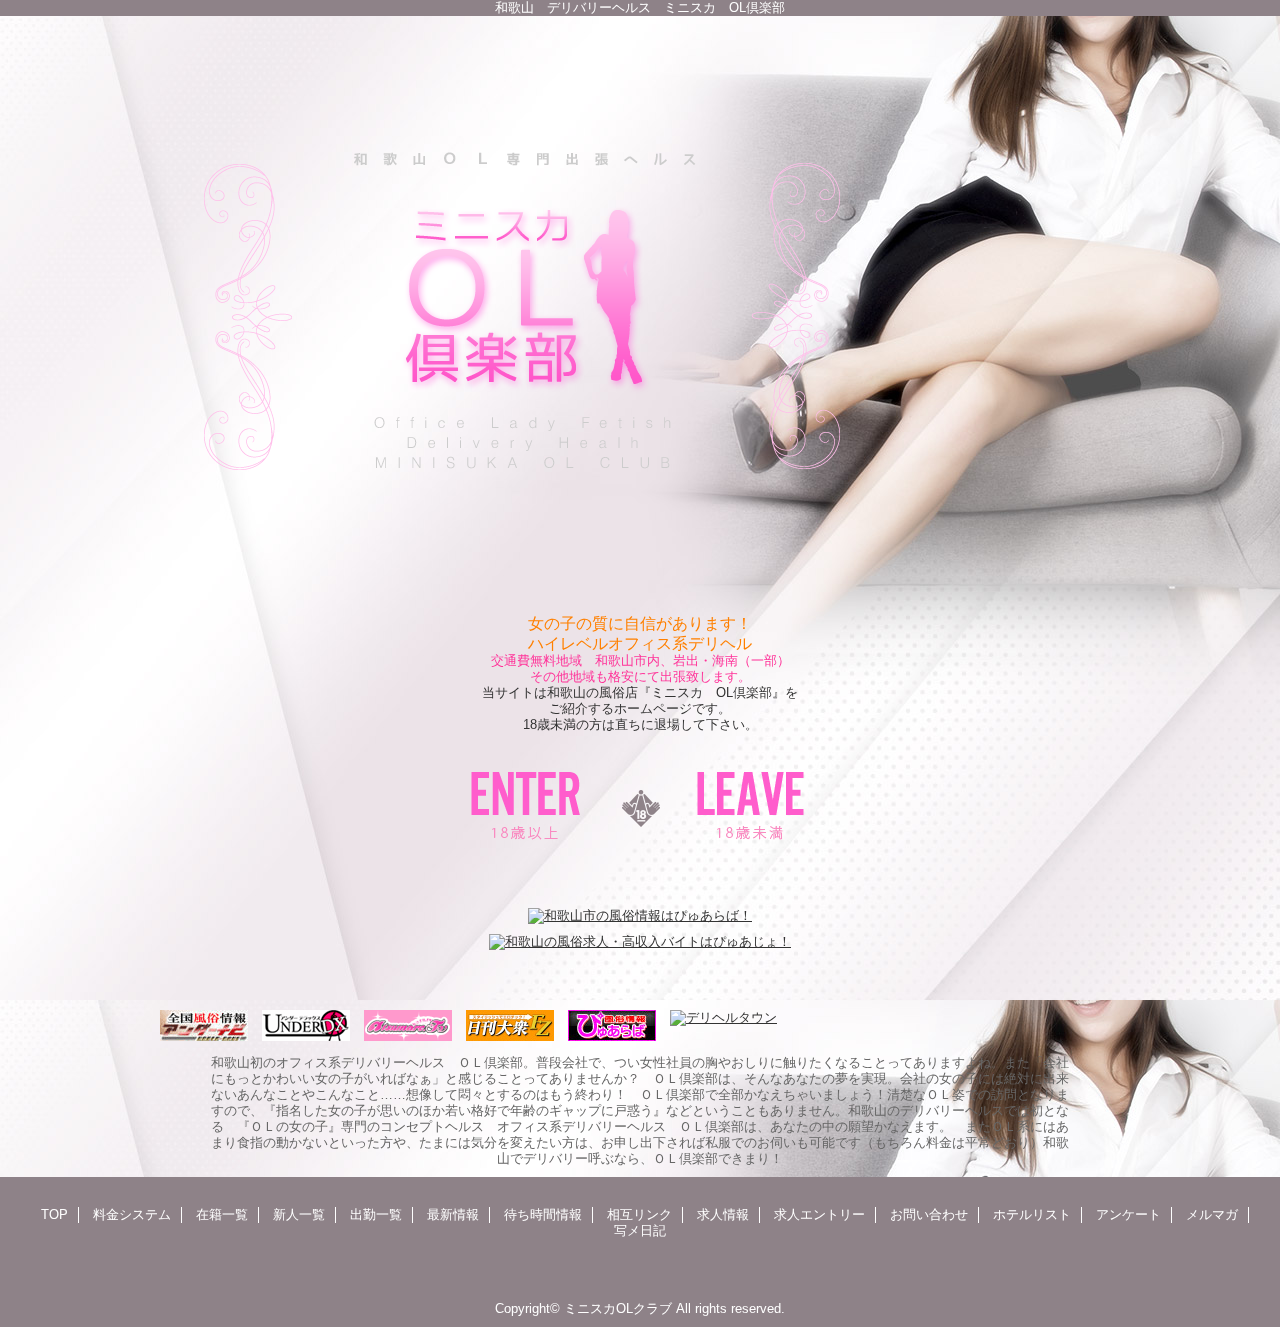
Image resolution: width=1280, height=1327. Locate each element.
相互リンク (639, 1214)
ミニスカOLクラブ (618, 1308)
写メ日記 (640, 1230)
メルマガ (1212, 1214)
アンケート (1128, 1214)
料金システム (132, 1214)
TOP (54, 1214)
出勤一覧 (376, 1214)
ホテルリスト (1032, 1214)
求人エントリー (819, 1214)
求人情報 (723, 1214)
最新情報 (453, 1214)
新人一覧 (299, 1214)
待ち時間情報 (543, 1214)
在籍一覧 (222, 1214)
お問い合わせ (929, 1214)
